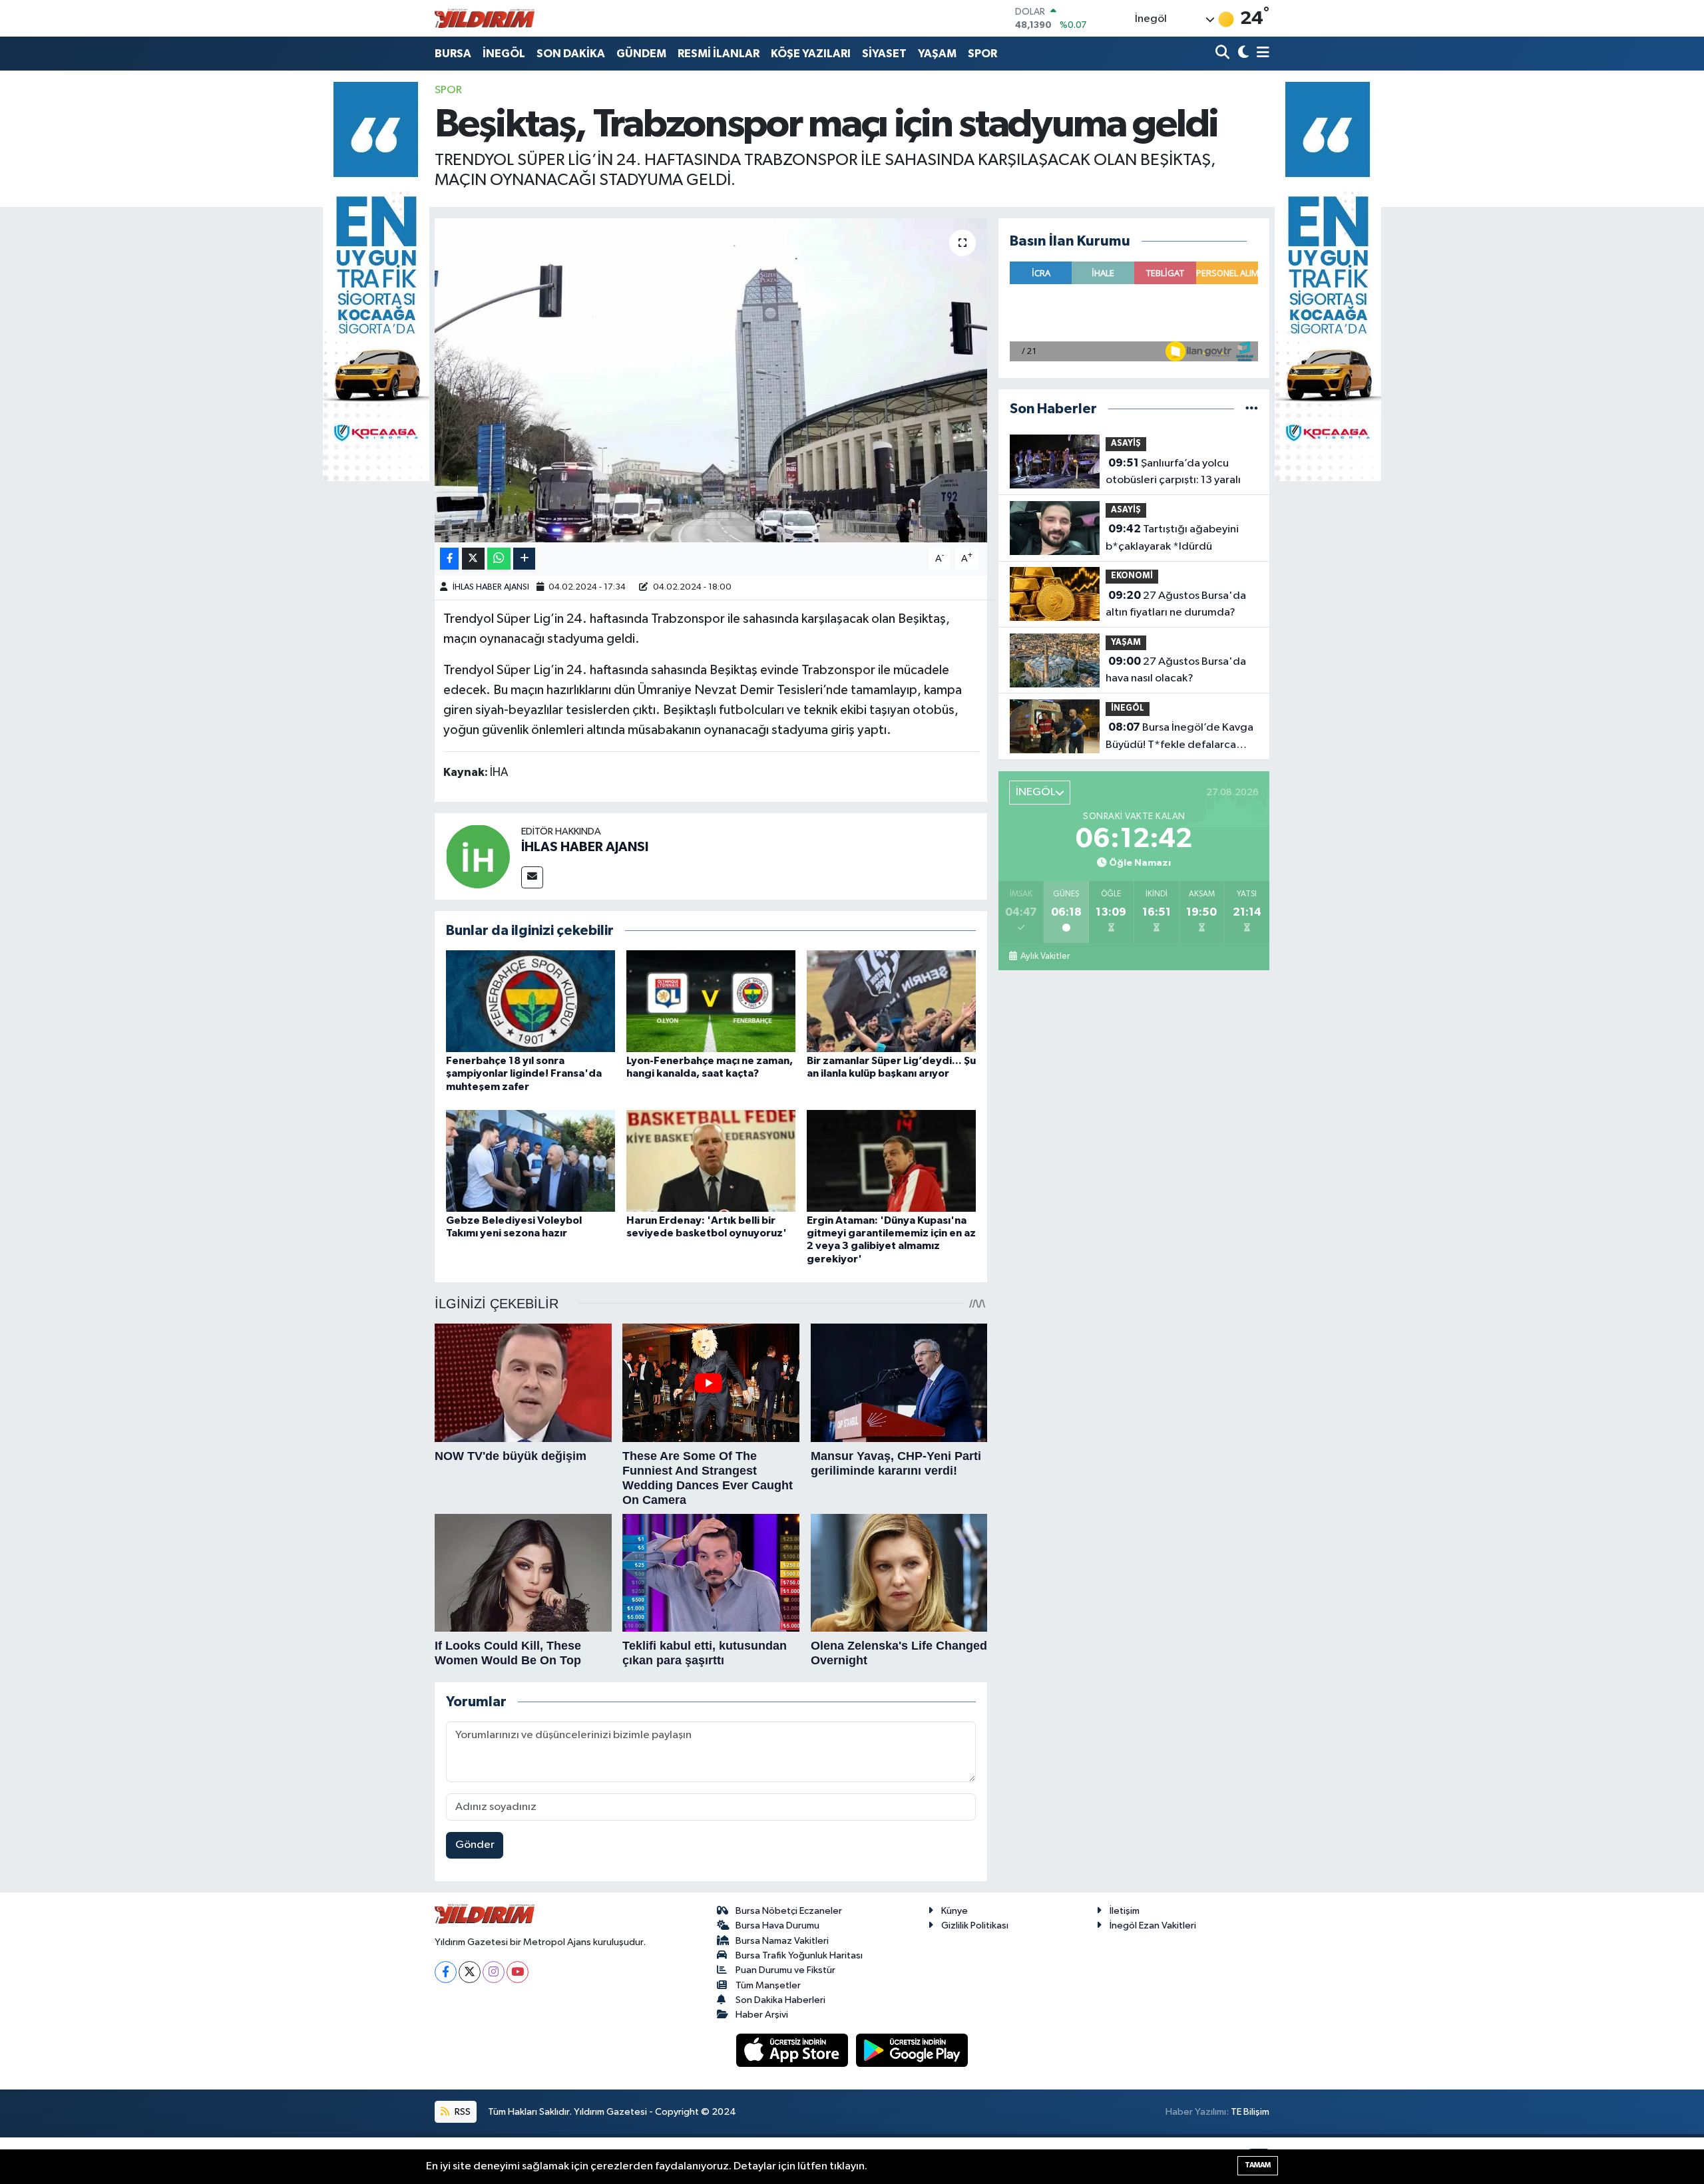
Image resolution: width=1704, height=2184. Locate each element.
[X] (470, 1972)
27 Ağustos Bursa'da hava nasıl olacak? (1176, 670)
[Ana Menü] (1261, 54)
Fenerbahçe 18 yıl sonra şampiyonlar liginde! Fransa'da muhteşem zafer (524, 1073)
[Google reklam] (376, 281)
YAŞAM (937, 54)
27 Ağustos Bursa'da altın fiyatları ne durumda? (1176, 604)
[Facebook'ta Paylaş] (449, 559)
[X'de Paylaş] (473, 559)
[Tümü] (1252, 409)
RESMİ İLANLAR (719, 54)
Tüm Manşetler (768, 1985)
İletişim (1125, 1911)
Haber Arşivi (762, 2015)
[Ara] (1224, 54)
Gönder (475, 1845)
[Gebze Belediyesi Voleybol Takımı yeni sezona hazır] (531, 1161)
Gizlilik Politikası (975, 1925)
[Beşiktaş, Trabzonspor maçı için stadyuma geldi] (711, 380)
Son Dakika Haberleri (780, 2000)
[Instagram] (494, 1972)
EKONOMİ (1132, 576)
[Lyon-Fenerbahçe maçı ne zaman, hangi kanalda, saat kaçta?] (711, 1001)
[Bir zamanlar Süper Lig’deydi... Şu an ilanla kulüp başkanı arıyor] (891, 1001)
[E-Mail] (532, 877)
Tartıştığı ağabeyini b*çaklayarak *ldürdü (1172, 538)
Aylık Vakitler (1045, 956)
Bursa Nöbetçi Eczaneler (789, 1911)
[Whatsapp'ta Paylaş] (499, 559)
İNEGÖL (504, 54)
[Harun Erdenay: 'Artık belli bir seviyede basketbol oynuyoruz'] (711, 1161)
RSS (462, 2112)
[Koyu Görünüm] (1242, 54)
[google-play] (912, 2050)
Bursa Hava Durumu (777, 1925)
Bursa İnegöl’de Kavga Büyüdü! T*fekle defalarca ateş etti (1179, 737)
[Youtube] (518, 1972)
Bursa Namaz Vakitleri (782, 1941)
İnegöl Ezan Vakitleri (1153, 1925)
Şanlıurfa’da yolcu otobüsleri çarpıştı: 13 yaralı (1173, 472)
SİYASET (884, 54)
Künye (955, 1911)
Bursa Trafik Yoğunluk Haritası (799, 1955)
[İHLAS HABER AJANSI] (478, 856)
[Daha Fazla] (524, 559)
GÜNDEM (641, 54)
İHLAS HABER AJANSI (491, 587)
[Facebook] (446, 1972)
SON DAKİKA (571, 54)
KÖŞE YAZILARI (811, 54)
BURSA (453, 54)
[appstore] (793, 2050)
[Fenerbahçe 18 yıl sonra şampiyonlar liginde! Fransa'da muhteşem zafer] (531, 1001)
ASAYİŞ (1126, 444)
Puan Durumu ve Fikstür (785, 1970)
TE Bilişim (1250, 2112)
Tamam (1258, 2165)
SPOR (982, 54)
